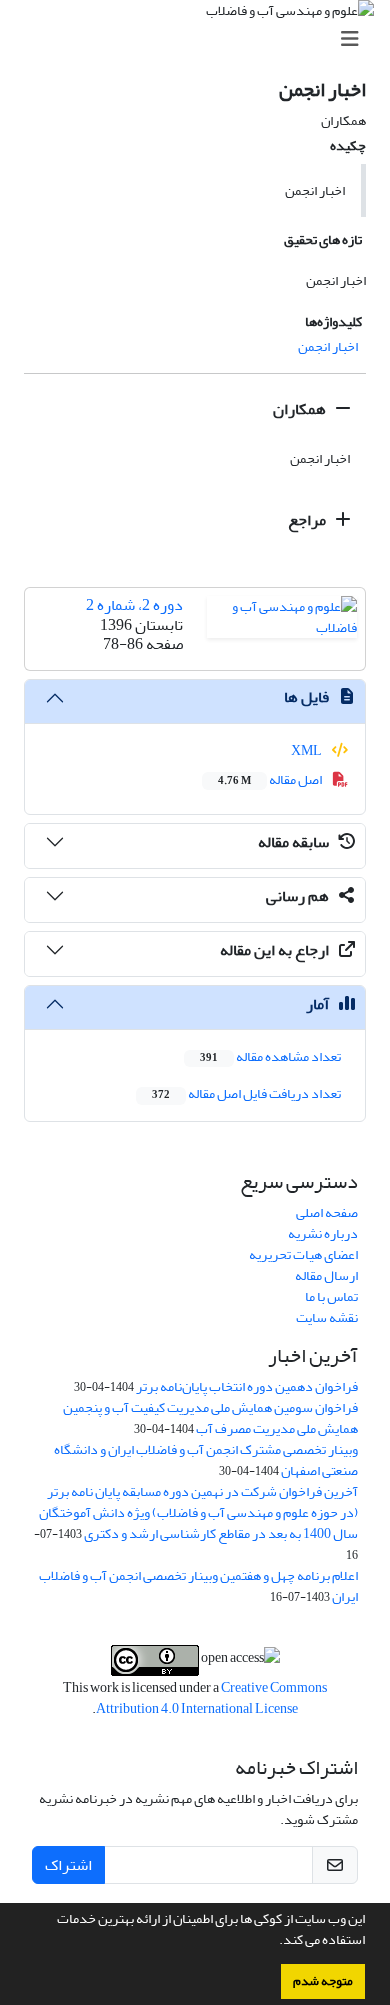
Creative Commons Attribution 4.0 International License (211, 1698)
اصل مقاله (271, 779)
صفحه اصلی (327, 1212)
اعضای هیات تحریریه (303, 1254)
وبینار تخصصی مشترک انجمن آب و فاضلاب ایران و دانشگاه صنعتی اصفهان (206, 1460)
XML (307, 750)
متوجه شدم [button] (323, 1981)
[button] (274, 1942)
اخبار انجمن (328, 346)
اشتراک (68, 1865)
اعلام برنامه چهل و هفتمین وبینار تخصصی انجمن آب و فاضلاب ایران (198, 1586)
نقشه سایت (327, 1317)
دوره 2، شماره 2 (134, 605)
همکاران (301, 409)
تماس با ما (331, 1296)
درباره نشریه (323, 1233)
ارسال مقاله (326, 1275)
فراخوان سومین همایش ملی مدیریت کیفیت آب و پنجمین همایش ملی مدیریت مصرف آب (210, 1418)
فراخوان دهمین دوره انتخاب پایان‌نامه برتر (247, 1386)
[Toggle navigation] (201, 39)
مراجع (308, 520)
